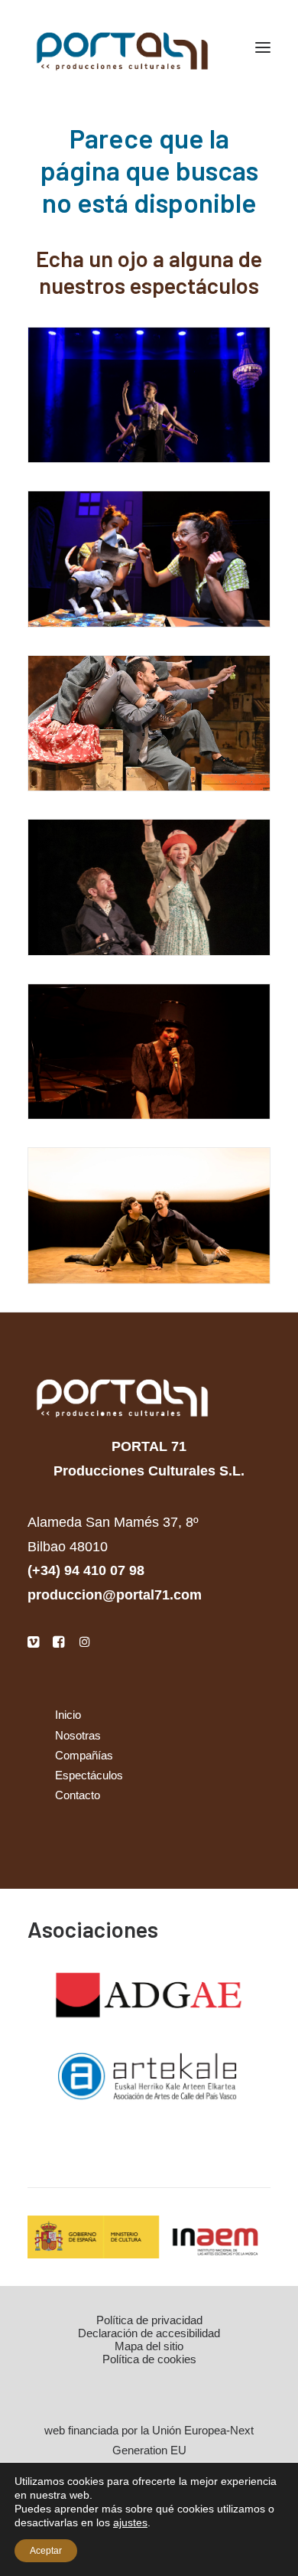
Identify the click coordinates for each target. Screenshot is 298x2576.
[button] (263, 47)
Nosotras (78, 1735)
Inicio (68, 1715)
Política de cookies (149, 2359)
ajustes (130, 2522)
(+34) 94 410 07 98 (86, 1570)
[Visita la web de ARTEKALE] (149, 2077)
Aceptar (46, 2551)
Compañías (84, 1755)
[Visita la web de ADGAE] (149, 1996)
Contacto (78, 1795)
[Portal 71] (122, 47)
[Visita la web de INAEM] (149, 2237)
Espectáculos (89, 1775)
